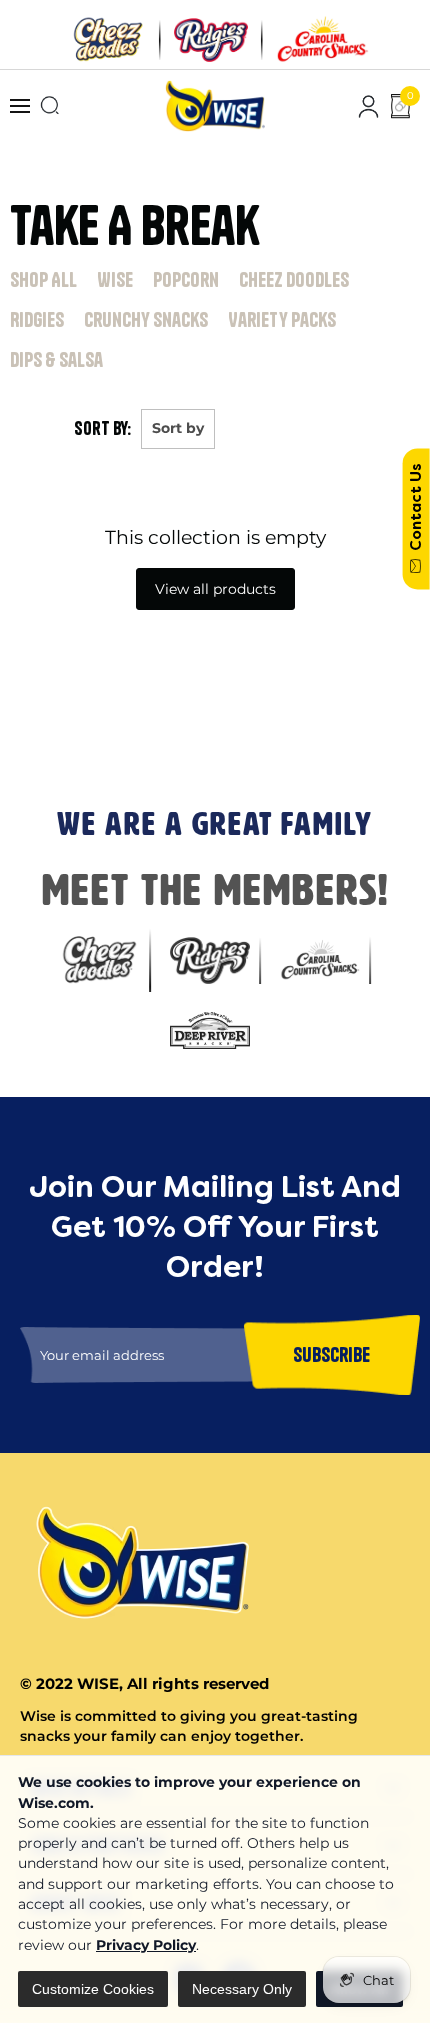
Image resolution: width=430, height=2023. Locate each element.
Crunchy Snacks (146, 319)
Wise (115, 279)
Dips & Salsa (56, 359)
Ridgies (37, 319)
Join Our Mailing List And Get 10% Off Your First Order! (207, 658)
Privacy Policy (146, 1945)
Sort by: (102, 428)
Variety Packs (282, 319)
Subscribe (39, 740)
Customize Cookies (93, 1989)
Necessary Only (242, 1989)
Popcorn (186, 279)
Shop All (43, 279)
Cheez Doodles (294, 279)
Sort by (178, 428)
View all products (215, 589)
